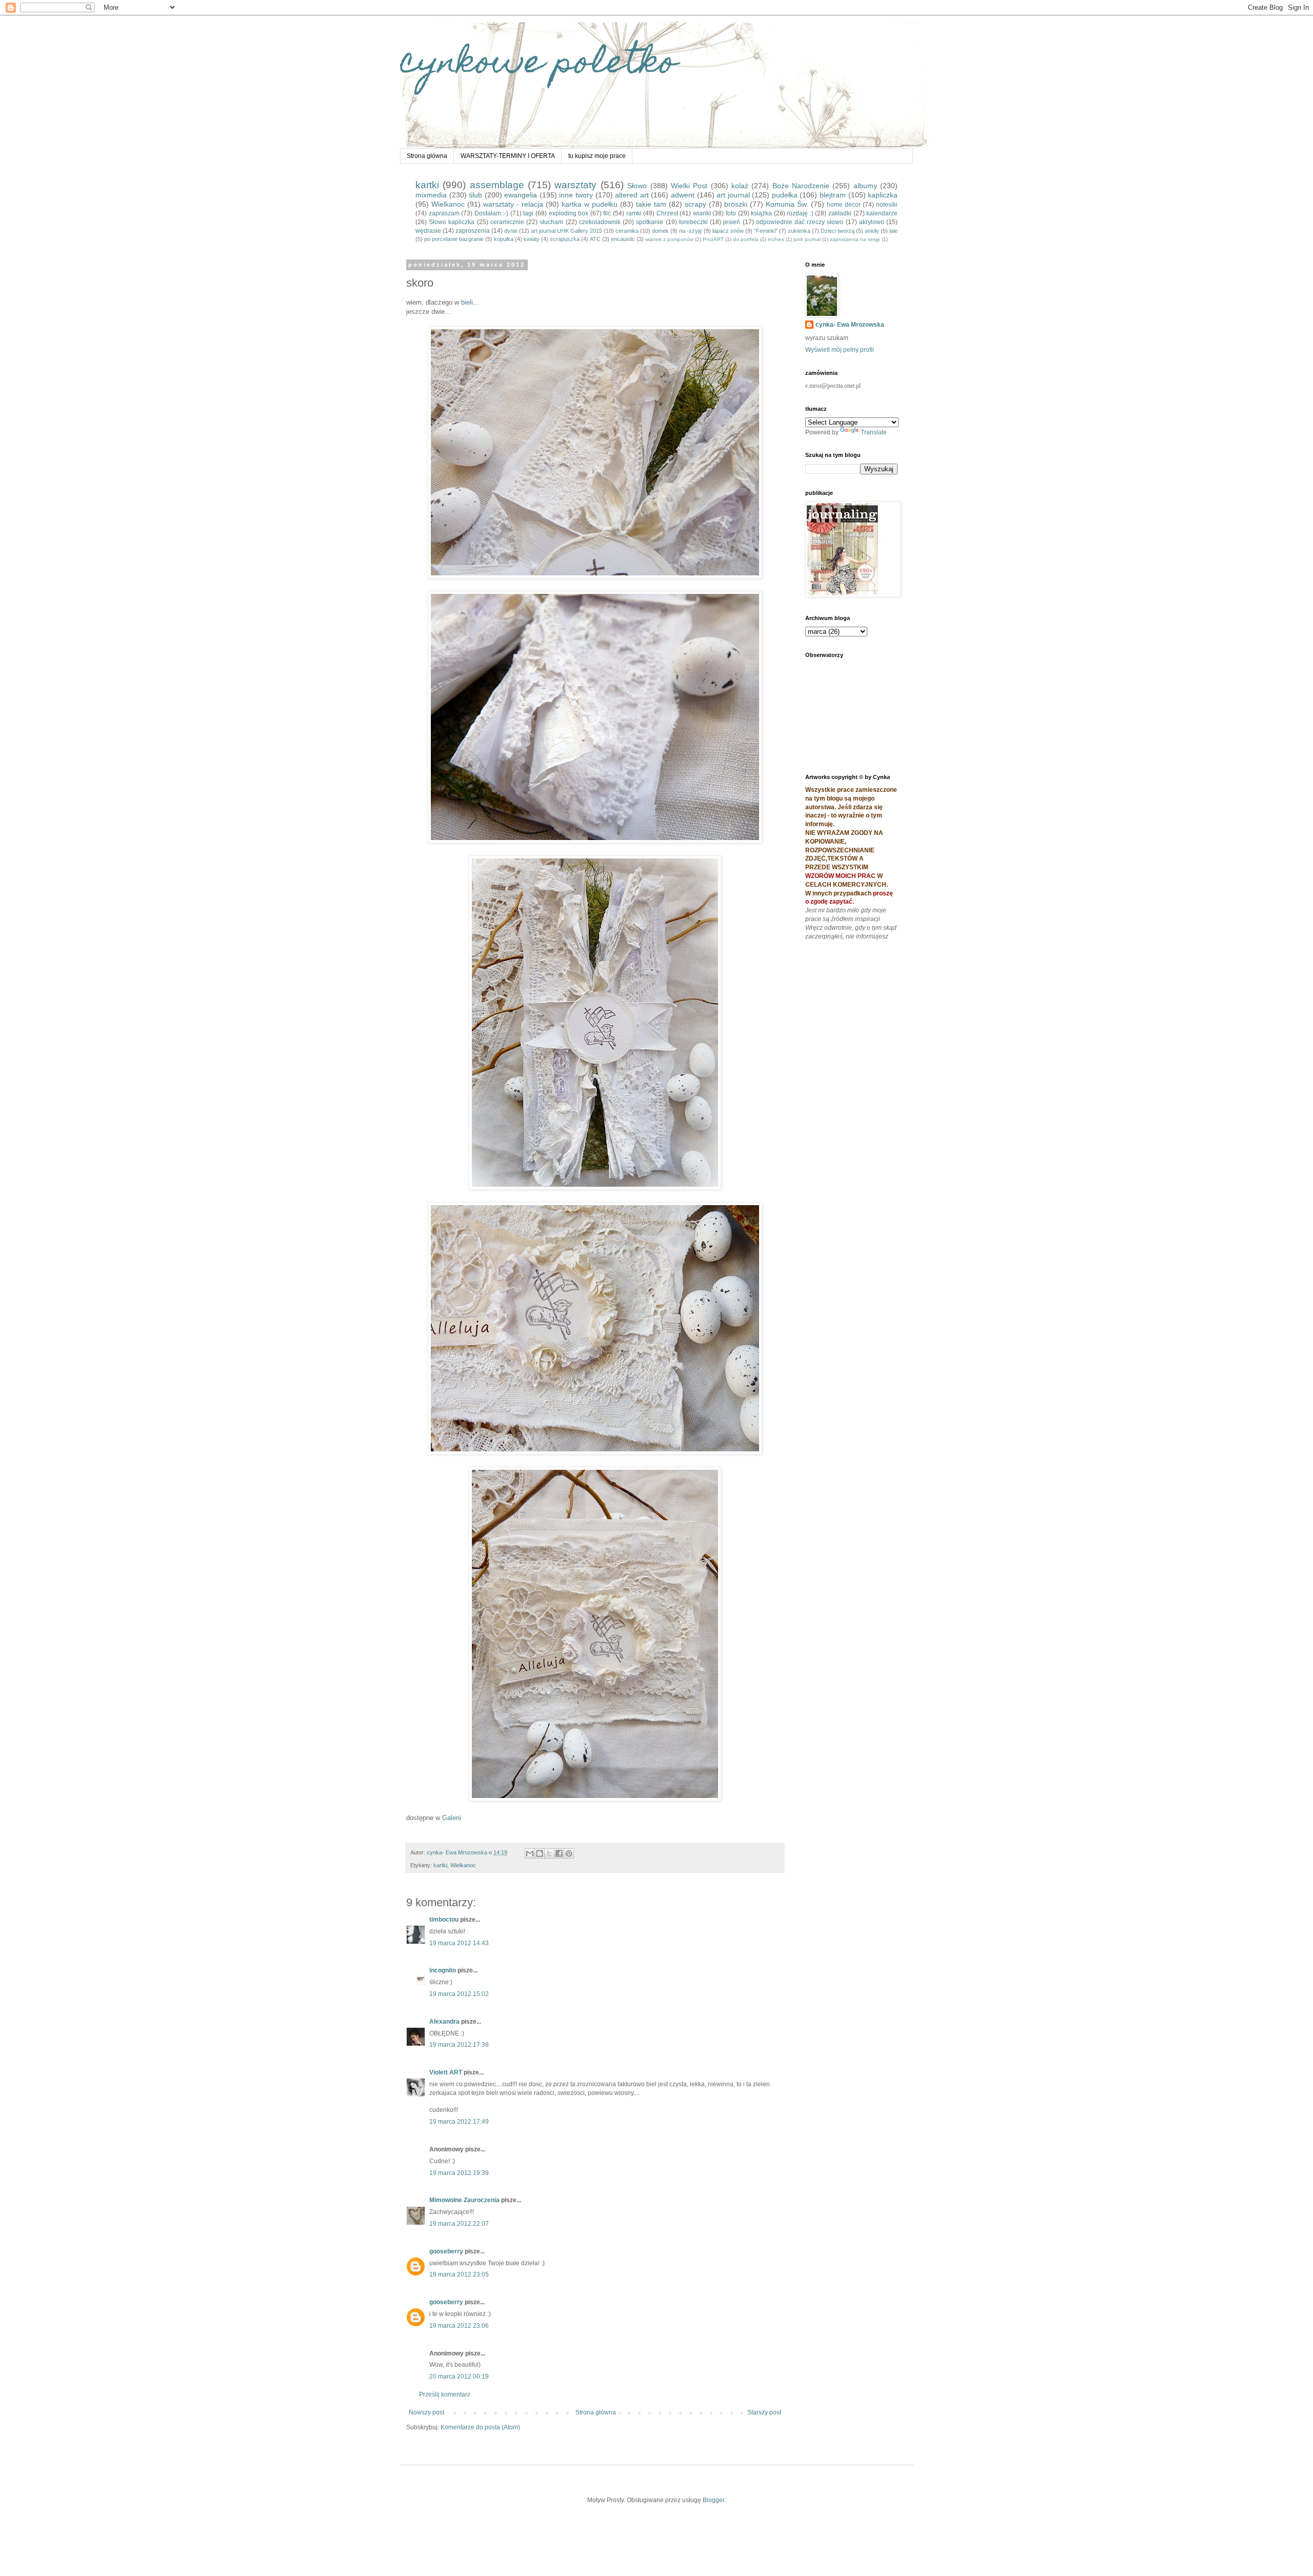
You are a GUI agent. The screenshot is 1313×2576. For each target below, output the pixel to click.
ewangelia (521, 195)
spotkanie (650, 222)
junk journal (807, 239)
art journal (733, 195)
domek (660, 231)
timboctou (444, 1920)
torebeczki (693, 222)
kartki (427, 185)
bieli (467, 302)
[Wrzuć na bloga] (540, 1853)
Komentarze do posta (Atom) (480, 2427)
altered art (632, 195)
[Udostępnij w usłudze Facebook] (559, 1853)
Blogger (713, 2500)
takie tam (651, 204)
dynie (511, 231)
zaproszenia (473, 231)
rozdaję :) (800, 213)
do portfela (746, 239)
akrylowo (872, 222)
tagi (528, 213)
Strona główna (427, 156)
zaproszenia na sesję (855, 239)
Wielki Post (689, 186)
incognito (443, 1970)
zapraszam (444, 213)
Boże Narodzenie (801, 186)
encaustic (623, 239)
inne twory (576, 195)
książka (761, 213)
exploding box (569, 213)
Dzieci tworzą (838, 231)
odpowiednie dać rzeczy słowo (800, 222)
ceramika (627, 231)
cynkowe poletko (539, 65)
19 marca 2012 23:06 (459, 2326)
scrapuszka (565, 239)
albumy (865, 186)
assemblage (497, 185)
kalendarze (882, 213)
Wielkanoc (448, 204)
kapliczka (883, 195)
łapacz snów (728, 231)
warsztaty (575, 185)
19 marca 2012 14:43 (459, 1943)
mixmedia (431, 195)
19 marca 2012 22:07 (459, 2224)
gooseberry (446, 2251)
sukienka (799, 231)
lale (893, 231)
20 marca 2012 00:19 (459, 2377)
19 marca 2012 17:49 (459, 2122)
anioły (872, 231)
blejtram (833, 195)
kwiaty (532, 239)
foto (731, 213)
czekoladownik (600, 222)
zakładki (840, 213)
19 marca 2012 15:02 (459, 1994)
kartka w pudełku (590, 204)
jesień (732, 222)
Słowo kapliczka (452, 222)
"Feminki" (766, 231)
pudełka (785, 195)
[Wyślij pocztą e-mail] (530, 1853)
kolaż (740, 186)
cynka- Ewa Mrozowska (850, 325)
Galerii (452, 1818)
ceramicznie (507, 222)
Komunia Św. (787, 204)
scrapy (695, 204)
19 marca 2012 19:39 (459, 2173)
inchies (776, 239)
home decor (844, 205)
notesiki (887, 205)
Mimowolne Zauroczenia (464, 2200)
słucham (551, 222)
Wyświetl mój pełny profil (840, 350)
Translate (874, 432)
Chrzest (667, 213)
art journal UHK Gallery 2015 (566, 231)
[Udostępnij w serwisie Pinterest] (569, 1853)
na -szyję (691, 231)
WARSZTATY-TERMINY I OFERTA (508, 156)
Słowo (637, 186)
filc (607, 213)
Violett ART (446, 2072)
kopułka (504, 239)
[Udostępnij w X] (549, 1853)
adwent (683, 195)
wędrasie (428, 231)
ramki (634, 213)
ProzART (713, 239)
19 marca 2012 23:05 (459, 2274)
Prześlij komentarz (445, 2394)
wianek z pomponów (669, 239)
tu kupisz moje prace (597, 156)
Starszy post (764, 2412)
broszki (736, 204)
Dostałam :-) (492, 213)
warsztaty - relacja (513, 204)
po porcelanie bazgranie (454, 239)
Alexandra (444, 2022)
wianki (702, 213)
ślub (475, 195)
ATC (595, 239)
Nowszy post (426, 2412)
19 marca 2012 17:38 (459, 2045)
